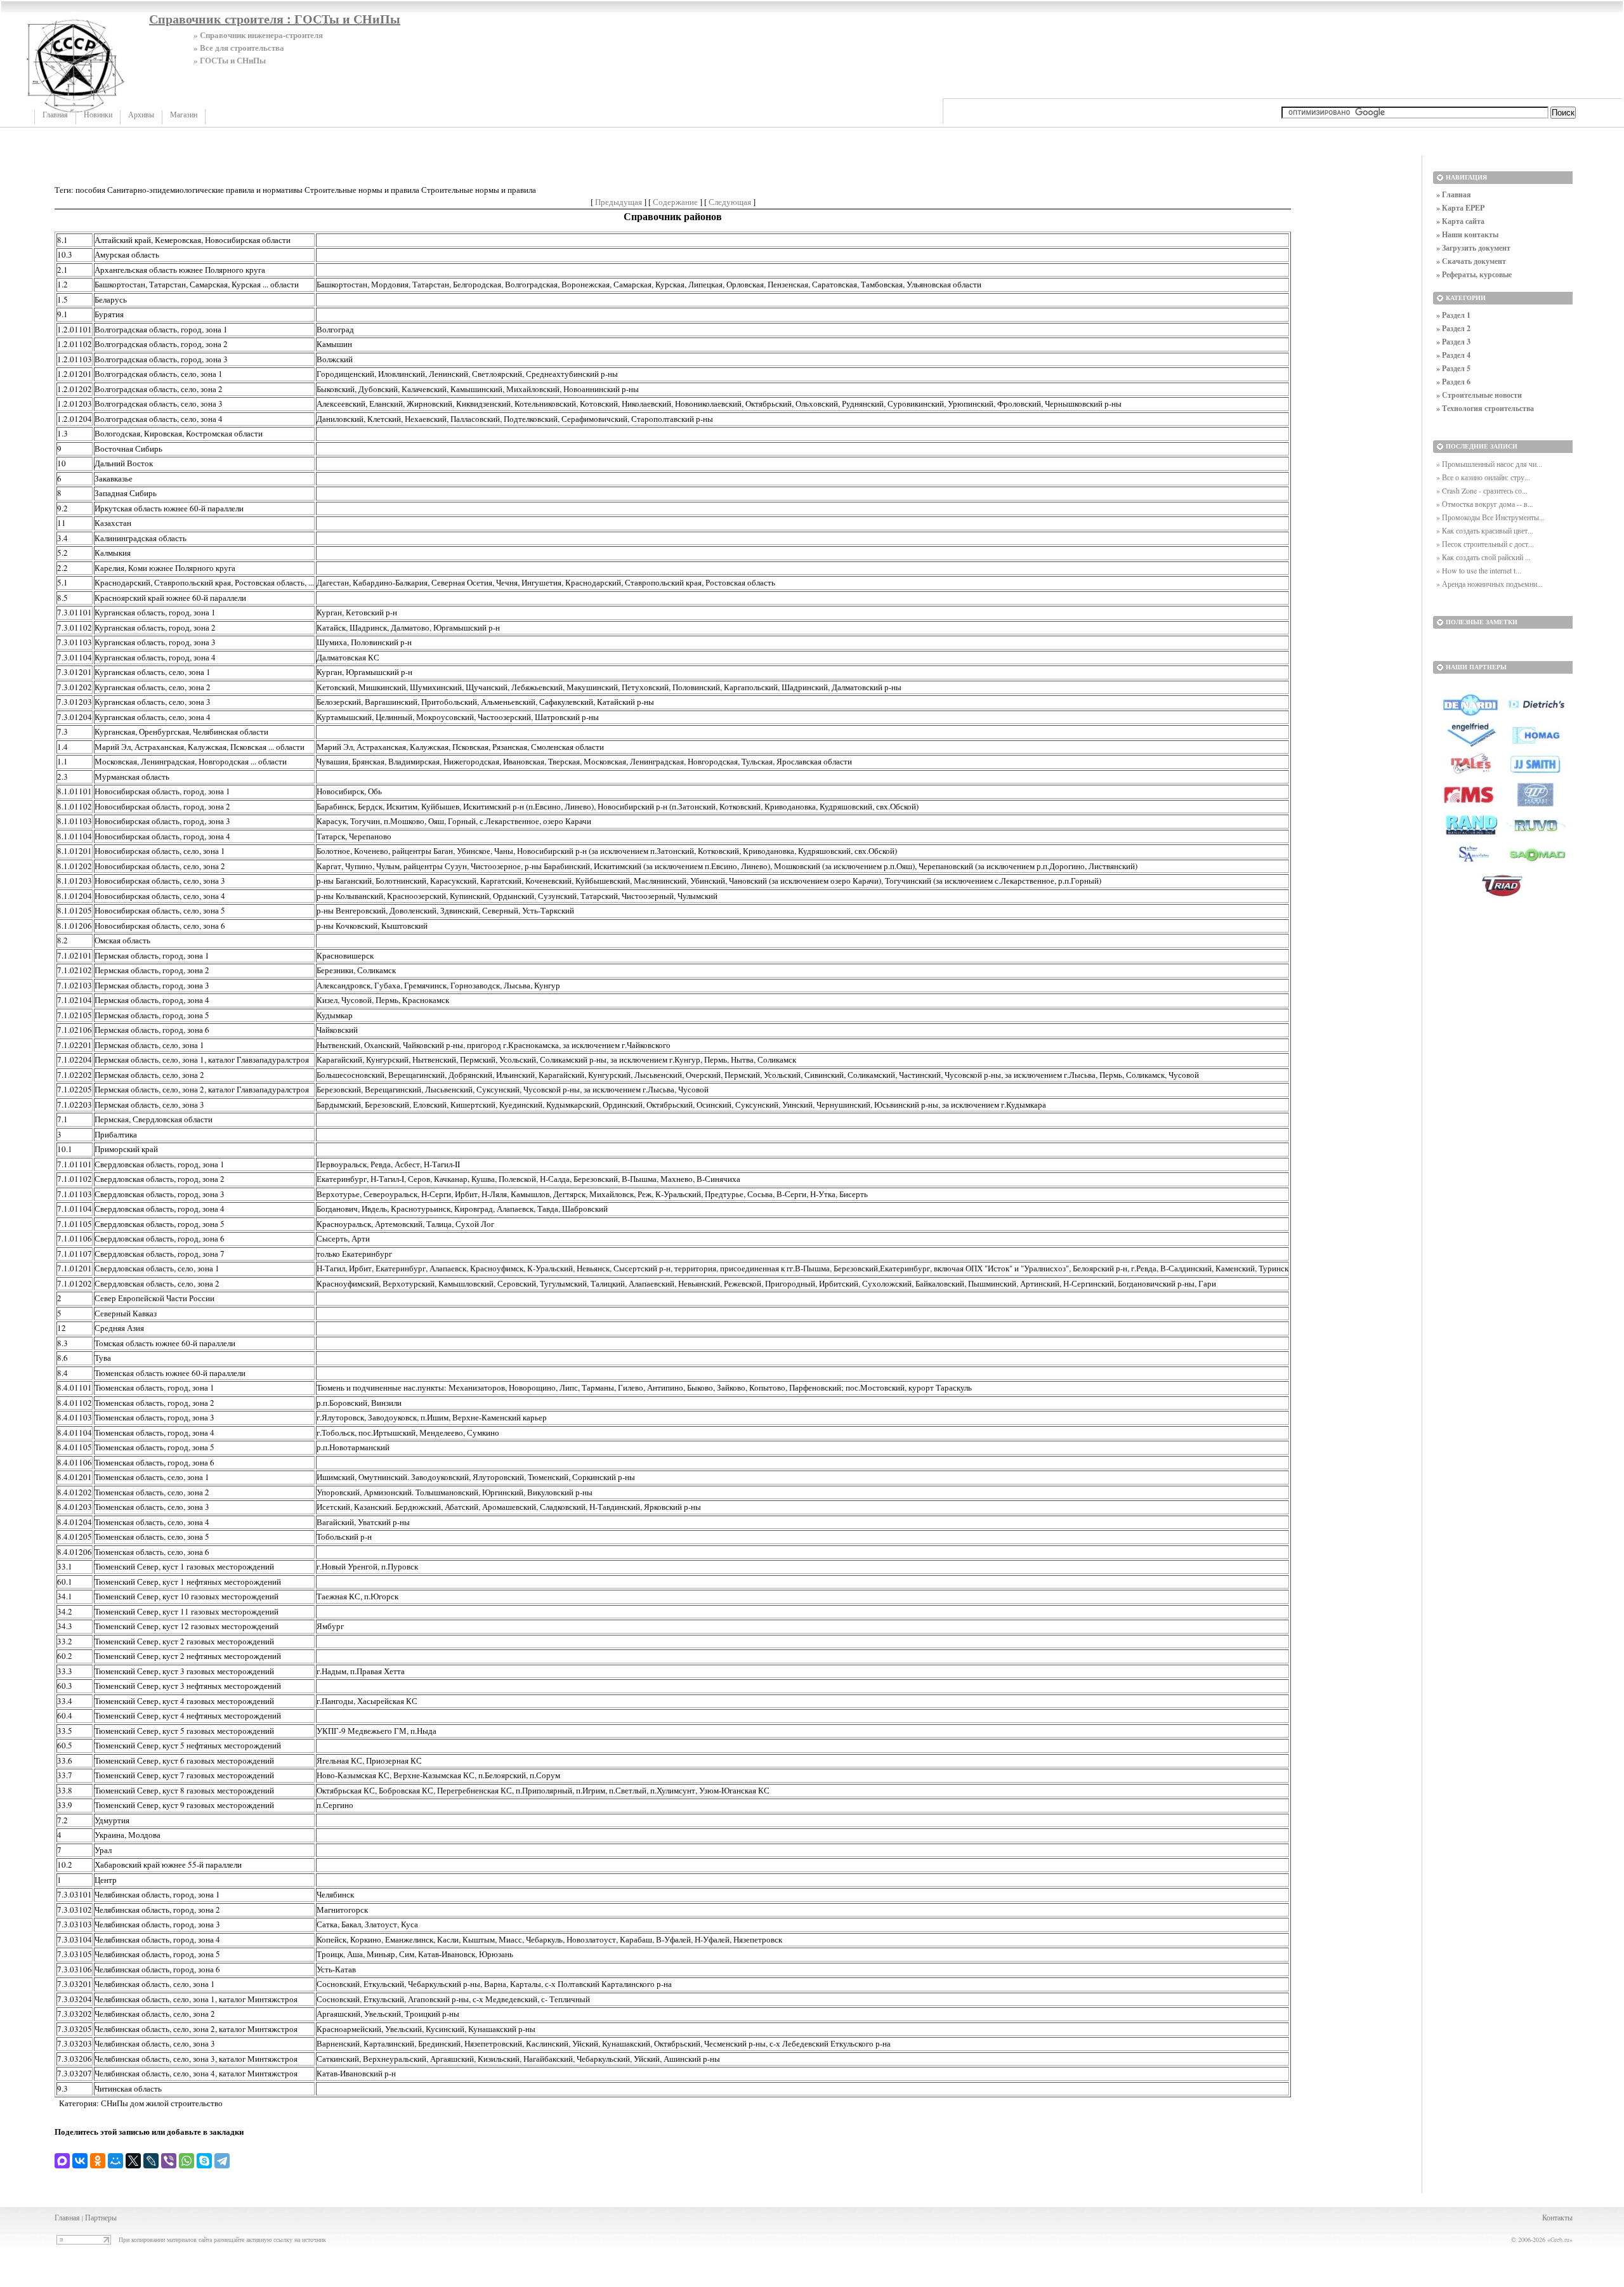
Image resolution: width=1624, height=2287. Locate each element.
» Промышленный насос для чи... (1489, 464)
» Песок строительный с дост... (1485, 544)
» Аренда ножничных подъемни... (1490, 584)
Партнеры (101, 2217)
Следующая (730, 202)
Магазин (184, 115)
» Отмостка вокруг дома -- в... (1485, 504)
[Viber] (169, 2161)
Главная (55, 115)
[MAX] (62, 2161)
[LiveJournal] (151, 2161)
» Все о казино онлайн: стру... (1483, 477)
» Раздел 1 (1453, 315)
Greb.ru (1560, 2239)
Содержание (675, 202)
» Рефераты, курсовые (1474, 274)
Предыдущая (619, 202)
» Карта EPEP (1460, 208)
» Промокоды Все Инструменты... (1490, 517)
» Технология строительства (1485, 408)
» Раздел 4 (1453, 355)
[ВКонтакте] (80, 2161)
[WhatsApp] (187, 2161)
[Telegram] (222, 2161)
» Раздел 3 (1453, 342)
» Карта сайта (1460, 221)
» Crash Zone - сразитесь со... (1482, 490)
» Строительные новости (1479, 395)
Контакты (1557, 2217)
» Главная (1454, 194)
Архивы (141, 115)
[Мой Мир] (115, 2161)
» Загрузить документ (1473, 248)
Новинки (98, 115)
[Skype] (204, 2161)
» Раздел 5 (1453, 368)
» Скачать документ (1471, 261)
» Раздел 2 (1453, 328)
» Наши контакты (1467, 234)
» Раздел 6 (1453, 382)
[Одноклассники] (98, 2161)
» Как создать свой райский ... (1483, 557)
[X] (133, 2161)
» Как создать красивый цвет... (1485, 530)
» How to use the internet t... (1479, 570)
